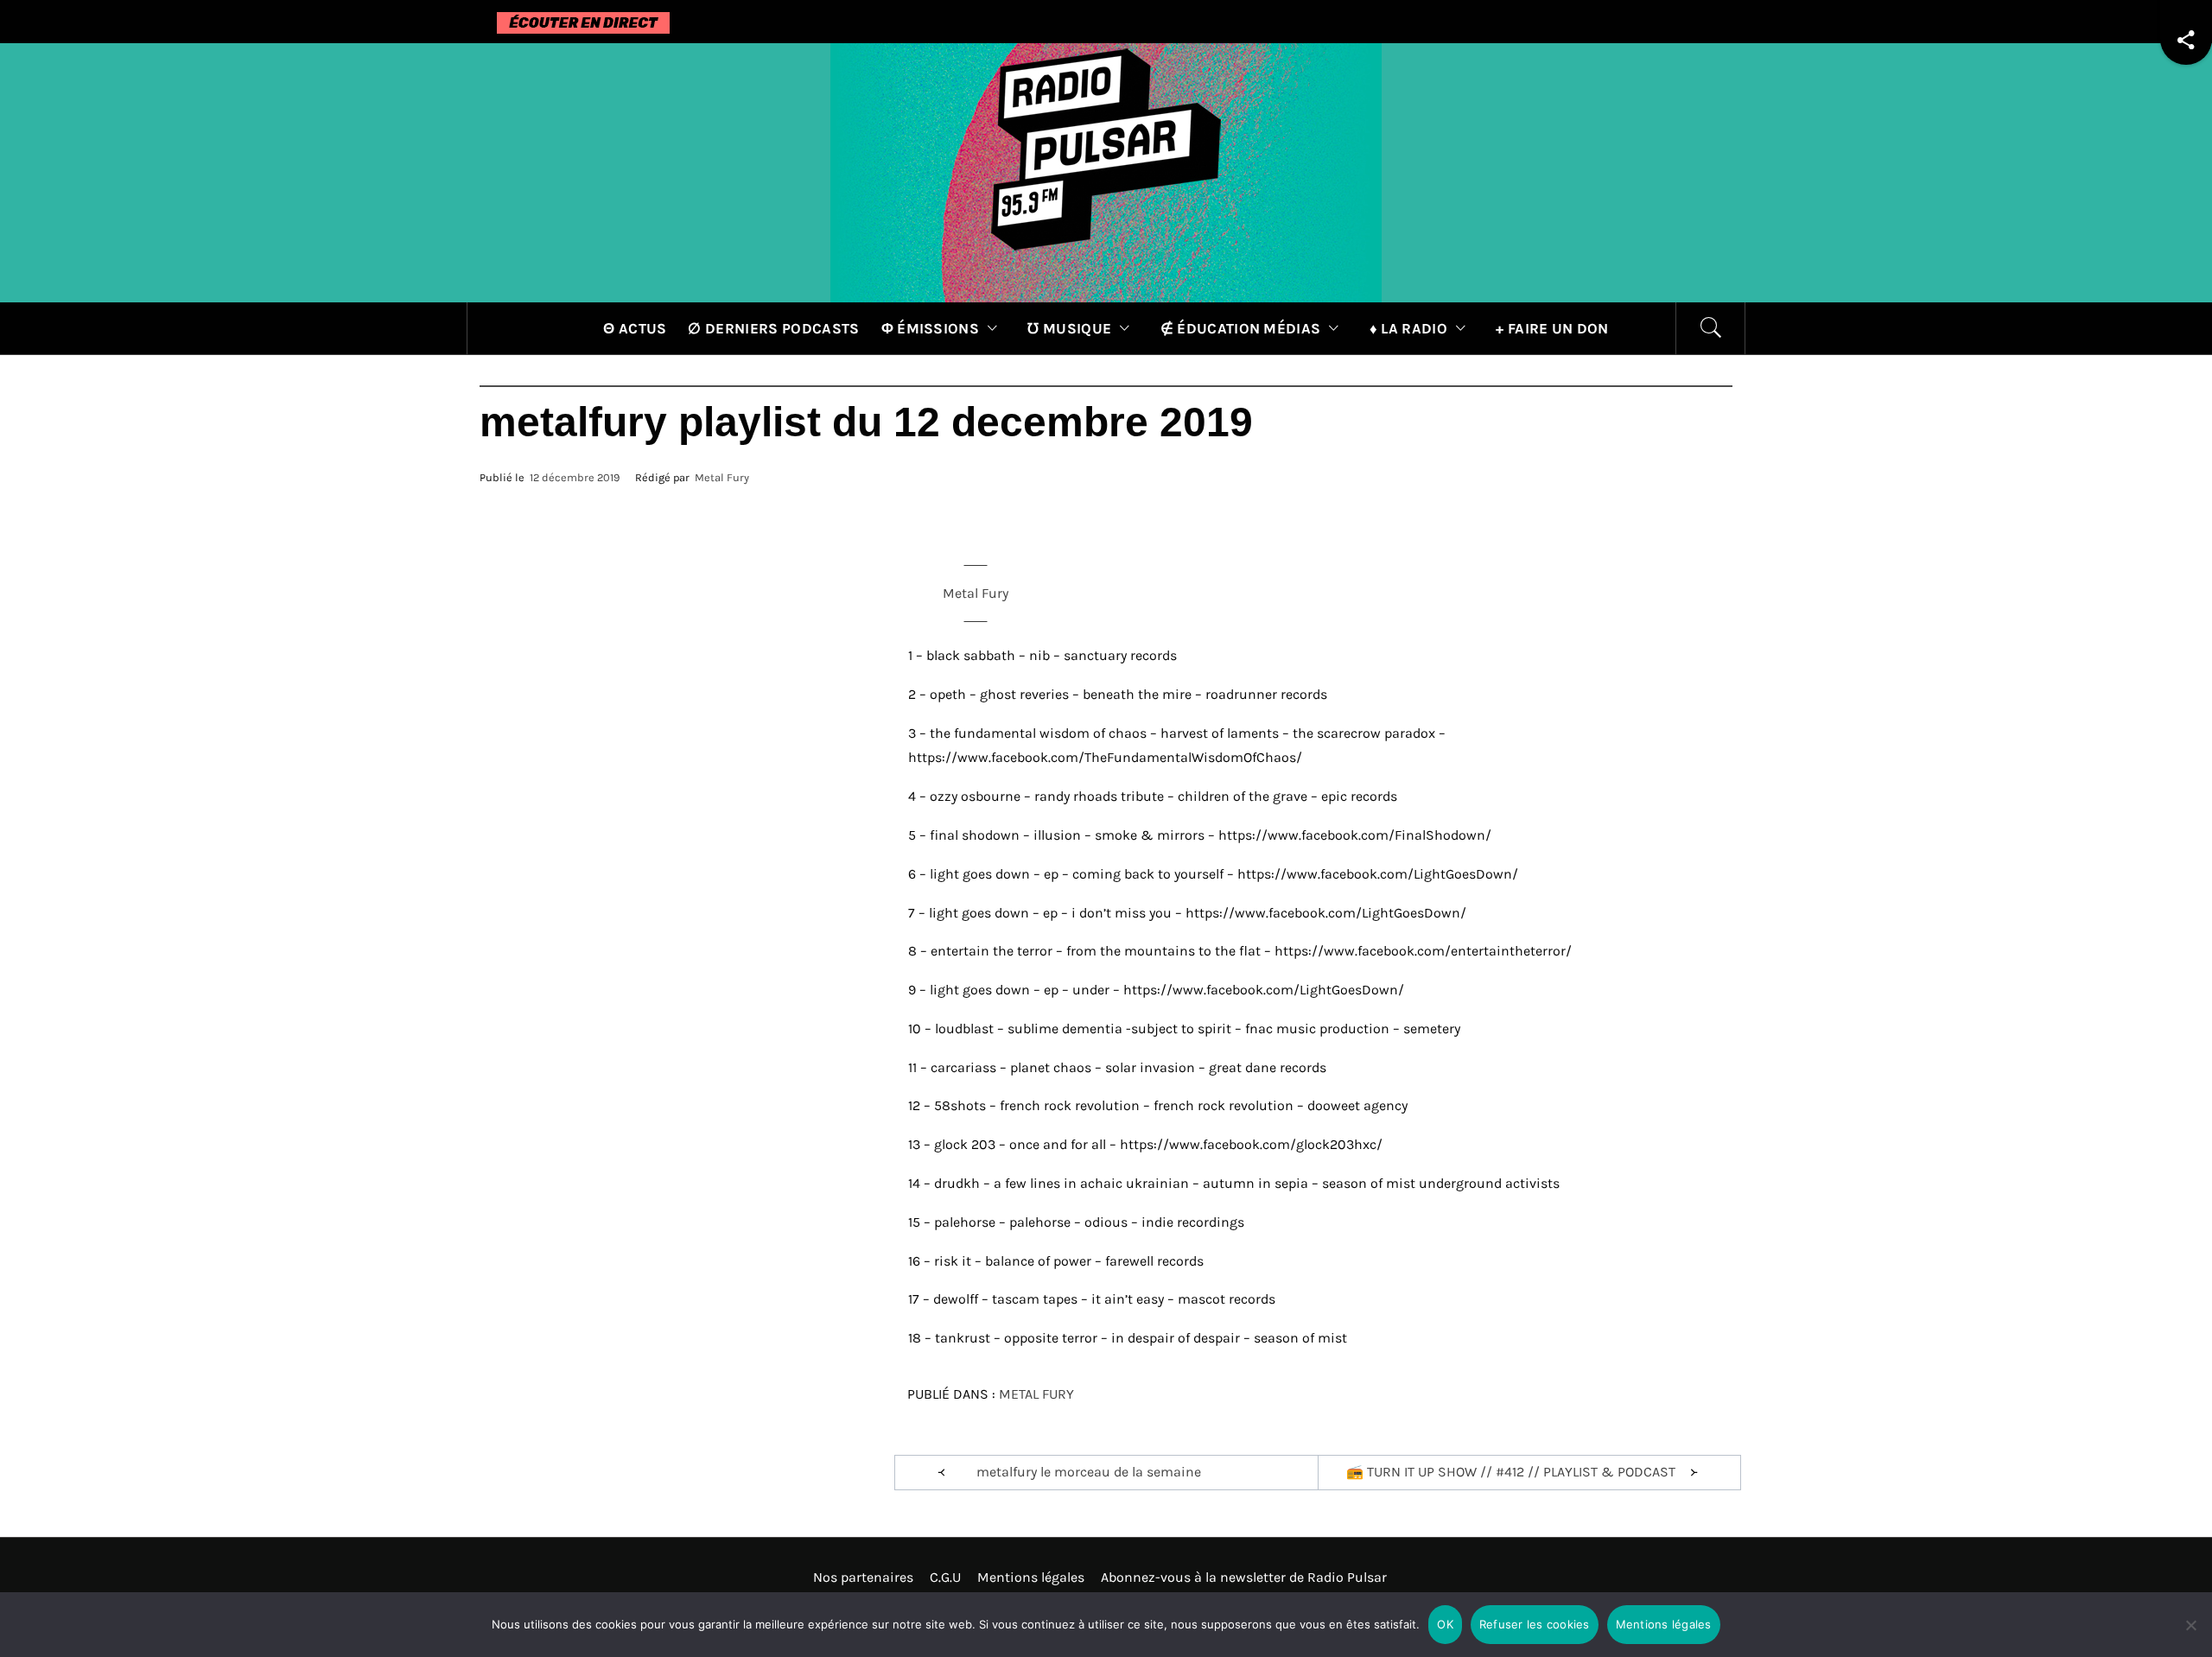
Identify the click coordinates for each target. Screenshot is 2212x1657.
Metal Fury (722, 477)
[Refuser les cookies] (2190, 1636)
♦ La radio (1408, 328)
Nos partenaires (863, 1577)
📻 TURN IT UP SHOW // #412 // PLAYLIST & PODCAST (1511, 1472)
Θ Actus (635, 328)
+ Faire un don (1552, 328)
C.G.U (945, 1577)
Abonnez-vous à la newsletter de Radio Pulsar (1244, 1577)
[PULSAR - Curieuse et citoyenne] (1106, 171)
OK (1445, 1624)
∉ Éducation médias (1241, 328)
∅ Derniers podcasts (773, 328)
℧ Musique (1069, 328)
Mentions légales (1031, 1577)
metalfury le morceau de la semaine (1089, 1472)
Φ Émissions (931, 328)
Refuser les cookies (1535, 1624)
